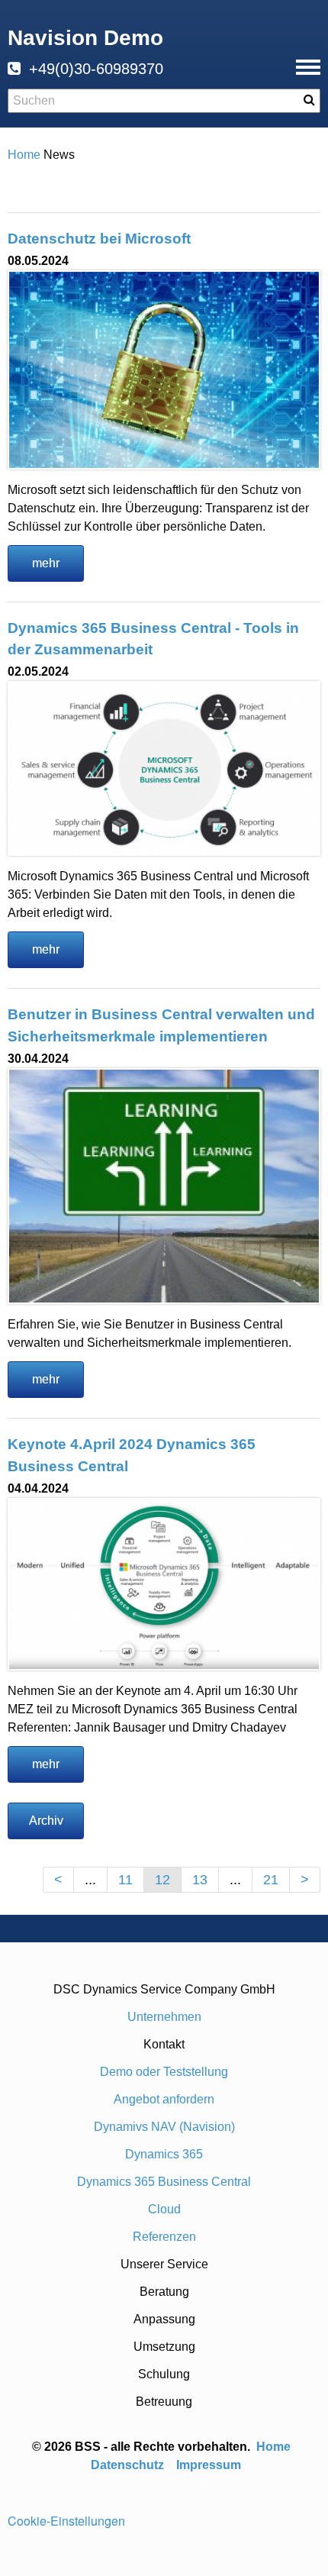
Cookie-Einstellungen (66, 2521)
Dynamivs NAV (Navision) (164, 2127)
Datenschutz (127, 2465)
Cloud (164, 2209)
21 (271, 1880)
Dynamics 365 (164, 2154)
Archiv (46, 1821)
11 (125, 1880)
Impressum (209, 2465)
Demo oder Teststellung (164, 2072)
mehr (46, 563)
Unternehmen (164, 2017)
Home (275, 2447)
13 (200, 1880)
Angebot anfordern (164, 2099)
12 (162, 1880)
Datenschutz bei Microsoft (99, 239)
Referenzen (164, 2237)
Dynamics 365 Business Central (164, 2182)
